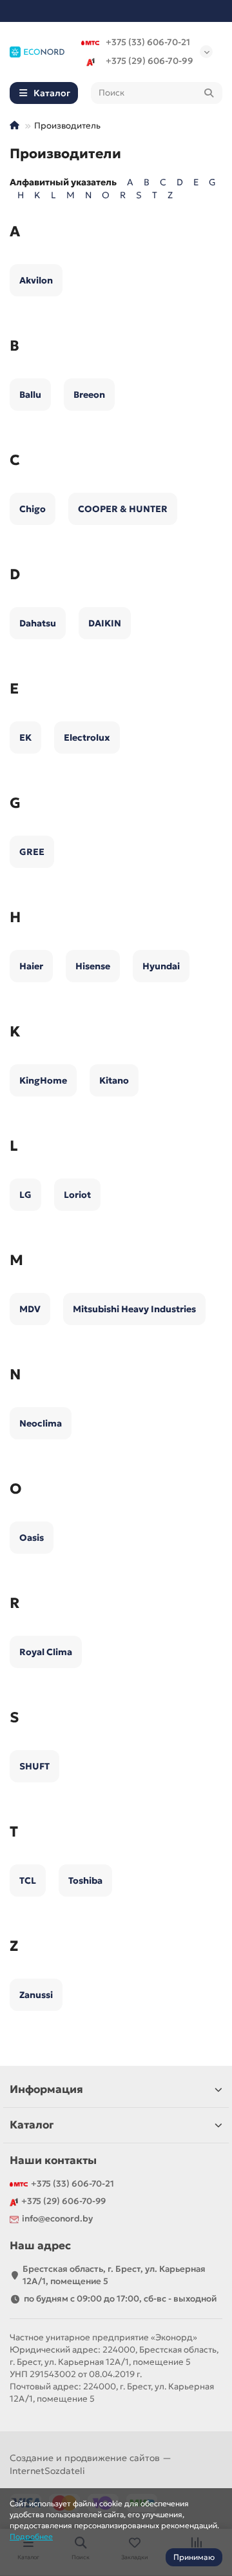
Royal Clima (46, 1652)
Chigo (33, 509)
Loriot (77, 1195)
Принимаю (194, 2557)
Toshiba (85, 1880)
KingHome (43, 1080)
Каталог (32, 2125)
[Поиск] (209, 93)
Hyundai (161, 966)
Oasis (32, 1538)
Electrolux (87, 737)
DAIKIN (105, 623)
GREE (32, 852)
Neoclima (41, 1423)
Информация (46, 2089)
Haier (31, 966)
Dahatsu (38, 623)
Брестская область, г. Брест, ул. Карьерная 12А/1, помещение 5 (114, 2275)
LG (25, 1195)
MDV (30, 1309)
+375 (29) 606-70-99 (150, 61)
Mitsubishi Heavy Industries (134, 1309)
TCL (28, 1880)
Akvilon (36, 280)
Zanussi (36, 1995)
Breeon (89, 395)
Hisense (93, 966)
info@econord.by (57, 2219)
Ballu (30, 395)
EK (25, 737)
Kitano (114, 1080)
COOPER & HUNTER (123, 509)
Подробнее (31, 2536)
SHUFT (34, 1766)
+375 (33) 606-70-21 (148, 42)
